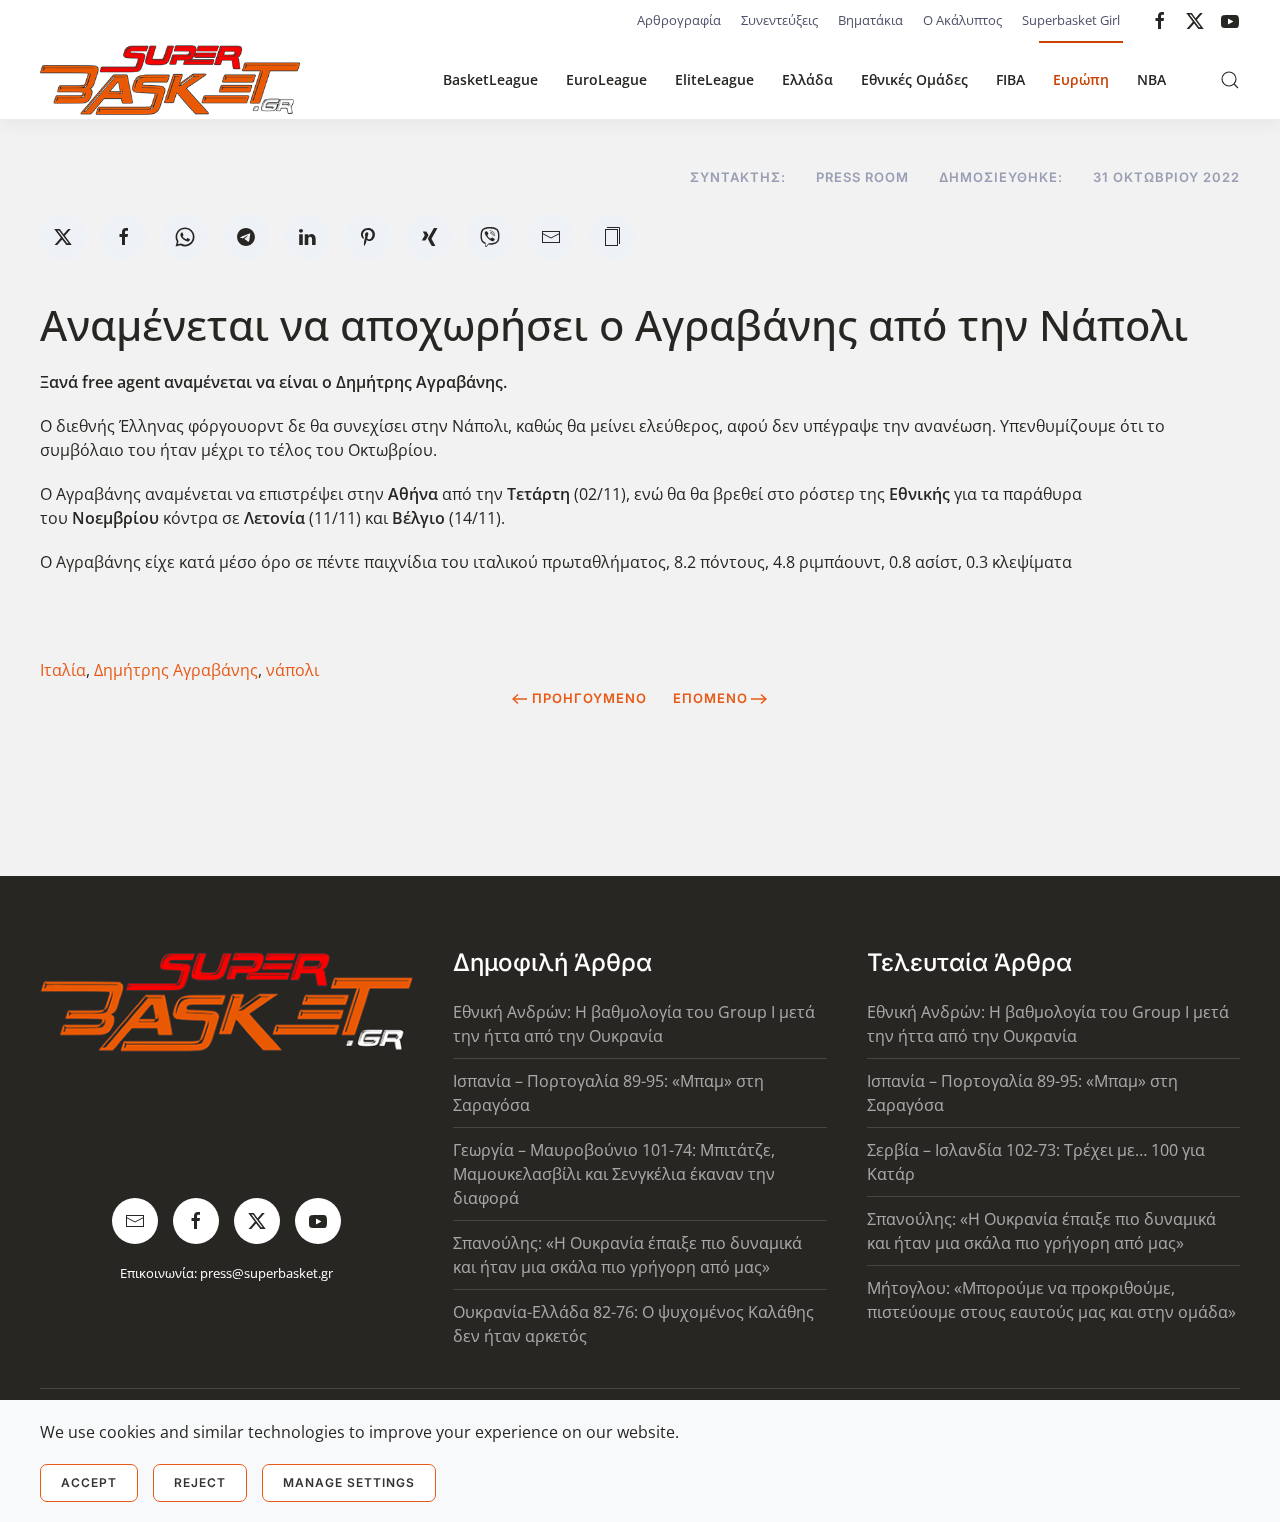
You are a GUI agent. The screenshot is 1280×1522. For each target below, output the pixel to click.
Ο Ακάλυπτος (962, 20)
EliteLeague (714, 79)
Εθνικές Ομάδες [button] (914, 79)
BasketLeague (490, 79)
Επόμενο (710, 698)
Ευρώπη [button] (1081, 79)
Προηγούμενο (589, 698)
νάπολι (292, 670)
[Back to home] (170, 80)
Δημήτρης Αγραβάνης (176, 670)
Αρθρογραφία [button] (679, 20)
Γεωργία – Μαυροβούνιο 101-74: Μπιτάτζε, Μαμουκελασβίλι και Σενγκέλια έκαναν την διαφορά (614, 1174)
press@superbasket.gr (266, 1273)
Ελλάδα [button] (807, 79)
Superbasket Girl (1071, 20)
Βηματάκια (870, 20)
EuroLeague (606, 79)
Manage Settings (349, 1482)
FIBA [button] (1010, 79)
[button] (1230, 80)
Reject (200, 1482)
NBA (1151, 79)
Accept (89, 1482)
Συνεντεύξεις (779, 20)
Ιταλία (63, 670)
